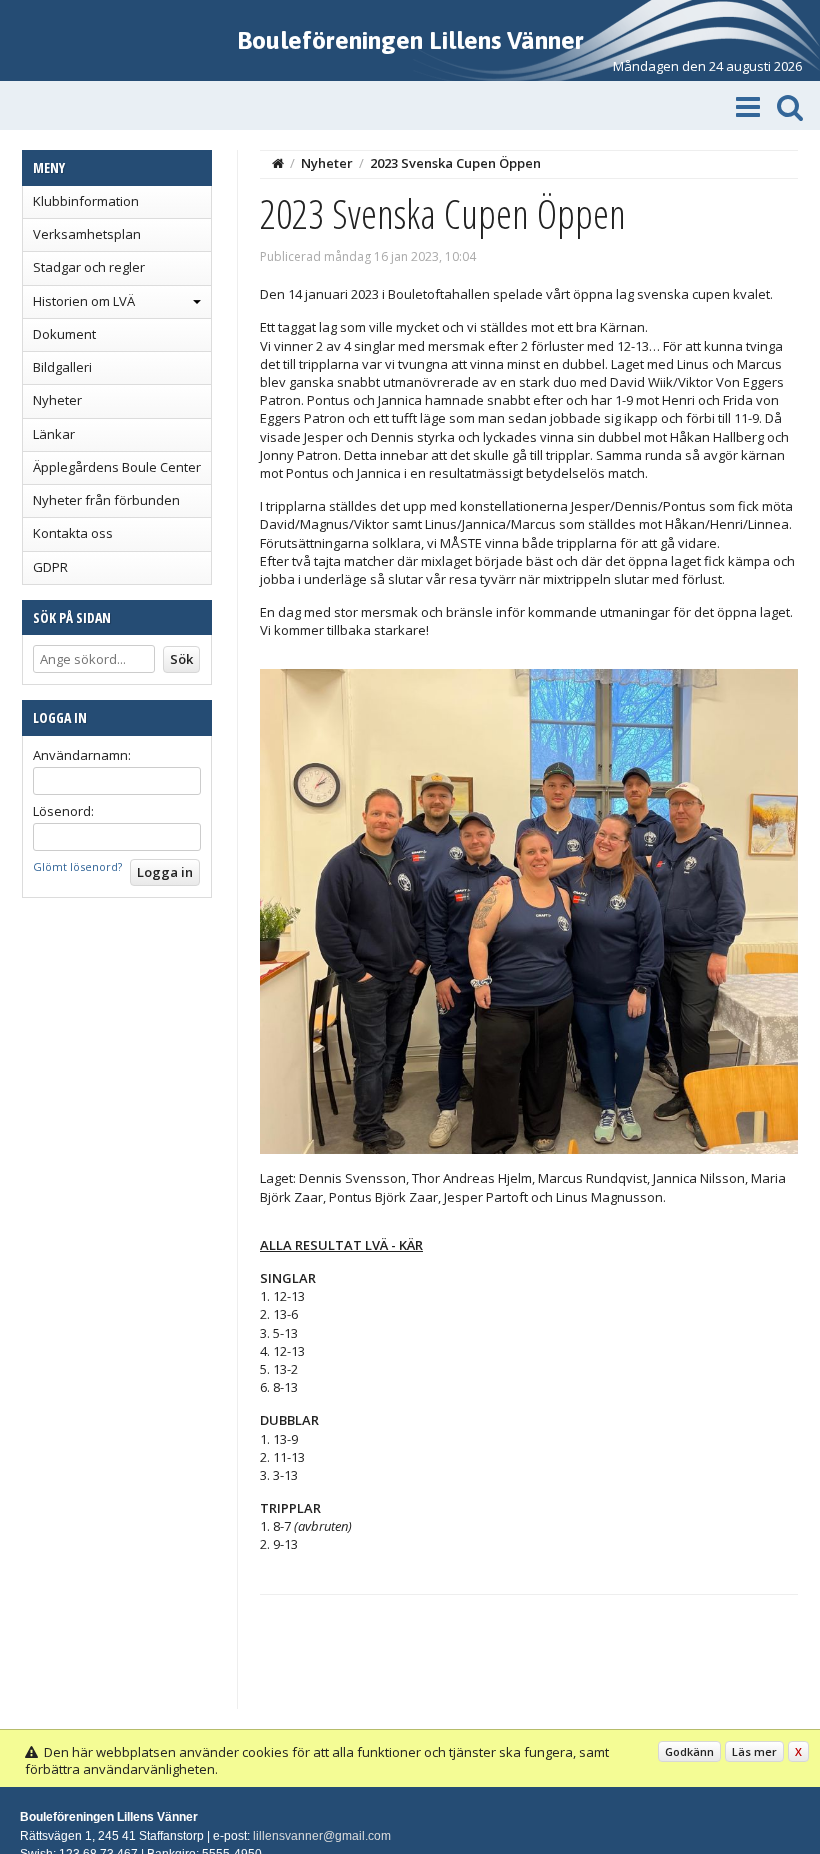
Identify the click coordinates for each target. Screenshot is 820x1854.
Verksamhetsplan (87, 234)
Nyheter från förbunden (106, 500)
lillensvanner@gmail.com (322, 1836)
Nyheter (57, 400)
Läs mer (754, 1751)
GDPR (50, 567)
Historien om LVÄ (84, 301)
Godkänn (689, 1751)
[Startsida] (278, 163)
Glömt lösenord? (77, 866)
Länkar (54, 434)
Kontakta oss (73, 533)
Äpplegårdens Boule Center (117, 467)
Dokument (64, 334)
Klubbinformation (86, 201)
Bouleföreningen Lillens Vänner (410, 40)
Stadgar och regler (89, 267)
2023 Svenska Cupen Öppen (455, 163)
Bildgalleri (62, 367)
